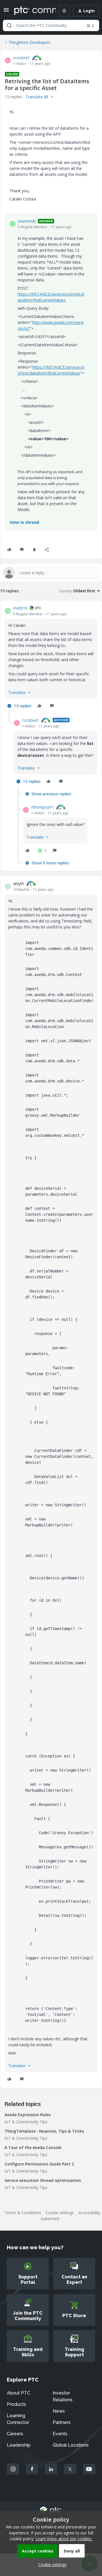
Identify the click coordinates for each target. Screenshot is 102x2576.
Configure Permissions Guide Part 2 (39, 2164)
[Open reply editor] (51, 573)
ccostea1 (21, 58)
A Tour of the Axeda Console (33, 2147)
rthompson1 (42, 807)
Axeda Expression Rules (28, 2115)
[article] (51, 658)
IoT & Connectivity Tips (26, 2122)
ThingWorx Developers (29, 42)
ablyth (19, 884)
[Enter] (9, 25)
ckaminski (27, 221)
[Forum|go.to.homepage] (31, 11)
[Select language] (64, 11)
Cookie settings (60, 2213)
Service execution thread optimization (43, 2180)
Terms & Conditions (23, 2213)
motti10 (20, 608)
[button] (6, 12)
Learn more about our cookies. (64, 2539)
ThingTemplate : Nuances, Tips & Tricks (44, 2131)
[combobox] (51, 25)
